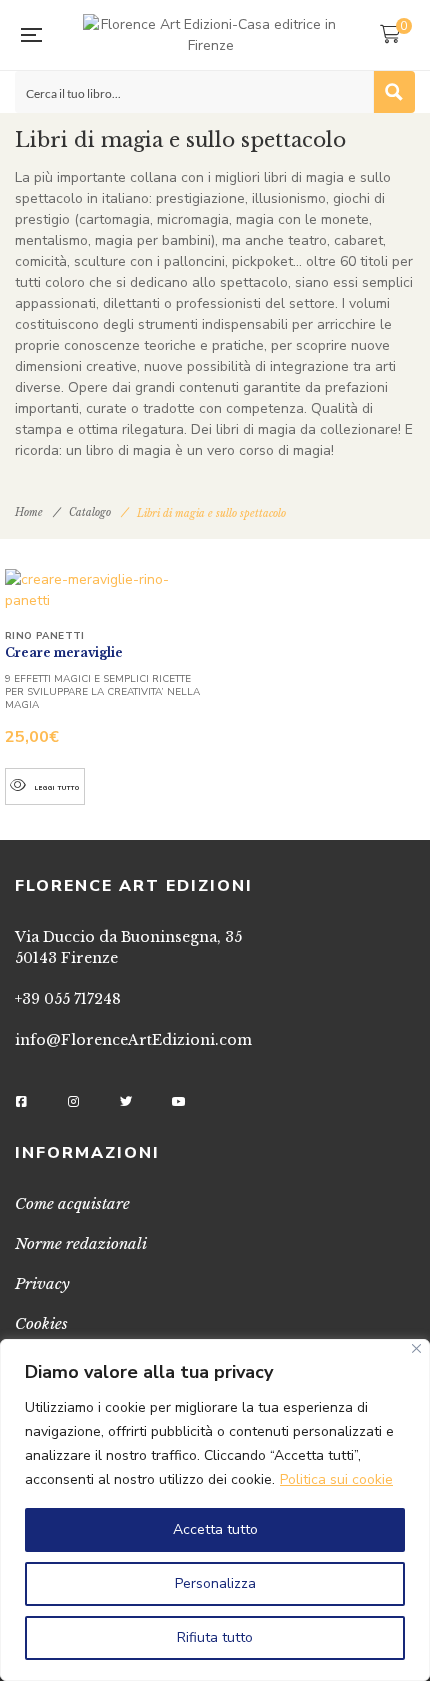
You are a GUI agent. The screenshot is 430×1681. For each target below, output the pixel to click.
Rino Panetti (45, 636)
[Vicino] (416, 1348)
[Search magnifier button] (394, 92)
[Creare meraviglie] (107, 590)
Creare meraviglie (64, 652)
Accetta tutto (215, 1529)
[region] (215, 1510)
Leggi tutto (57, 788)
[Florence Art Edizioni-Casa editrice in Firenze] (210, 35)
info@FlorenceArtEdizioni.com (133, 1040)
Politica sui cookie (336, 1479)
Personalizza (215, 1583)
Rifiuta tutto (215, 1637)
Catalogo (90, 512)
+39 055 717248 (68, 999)
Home (29, 512)
